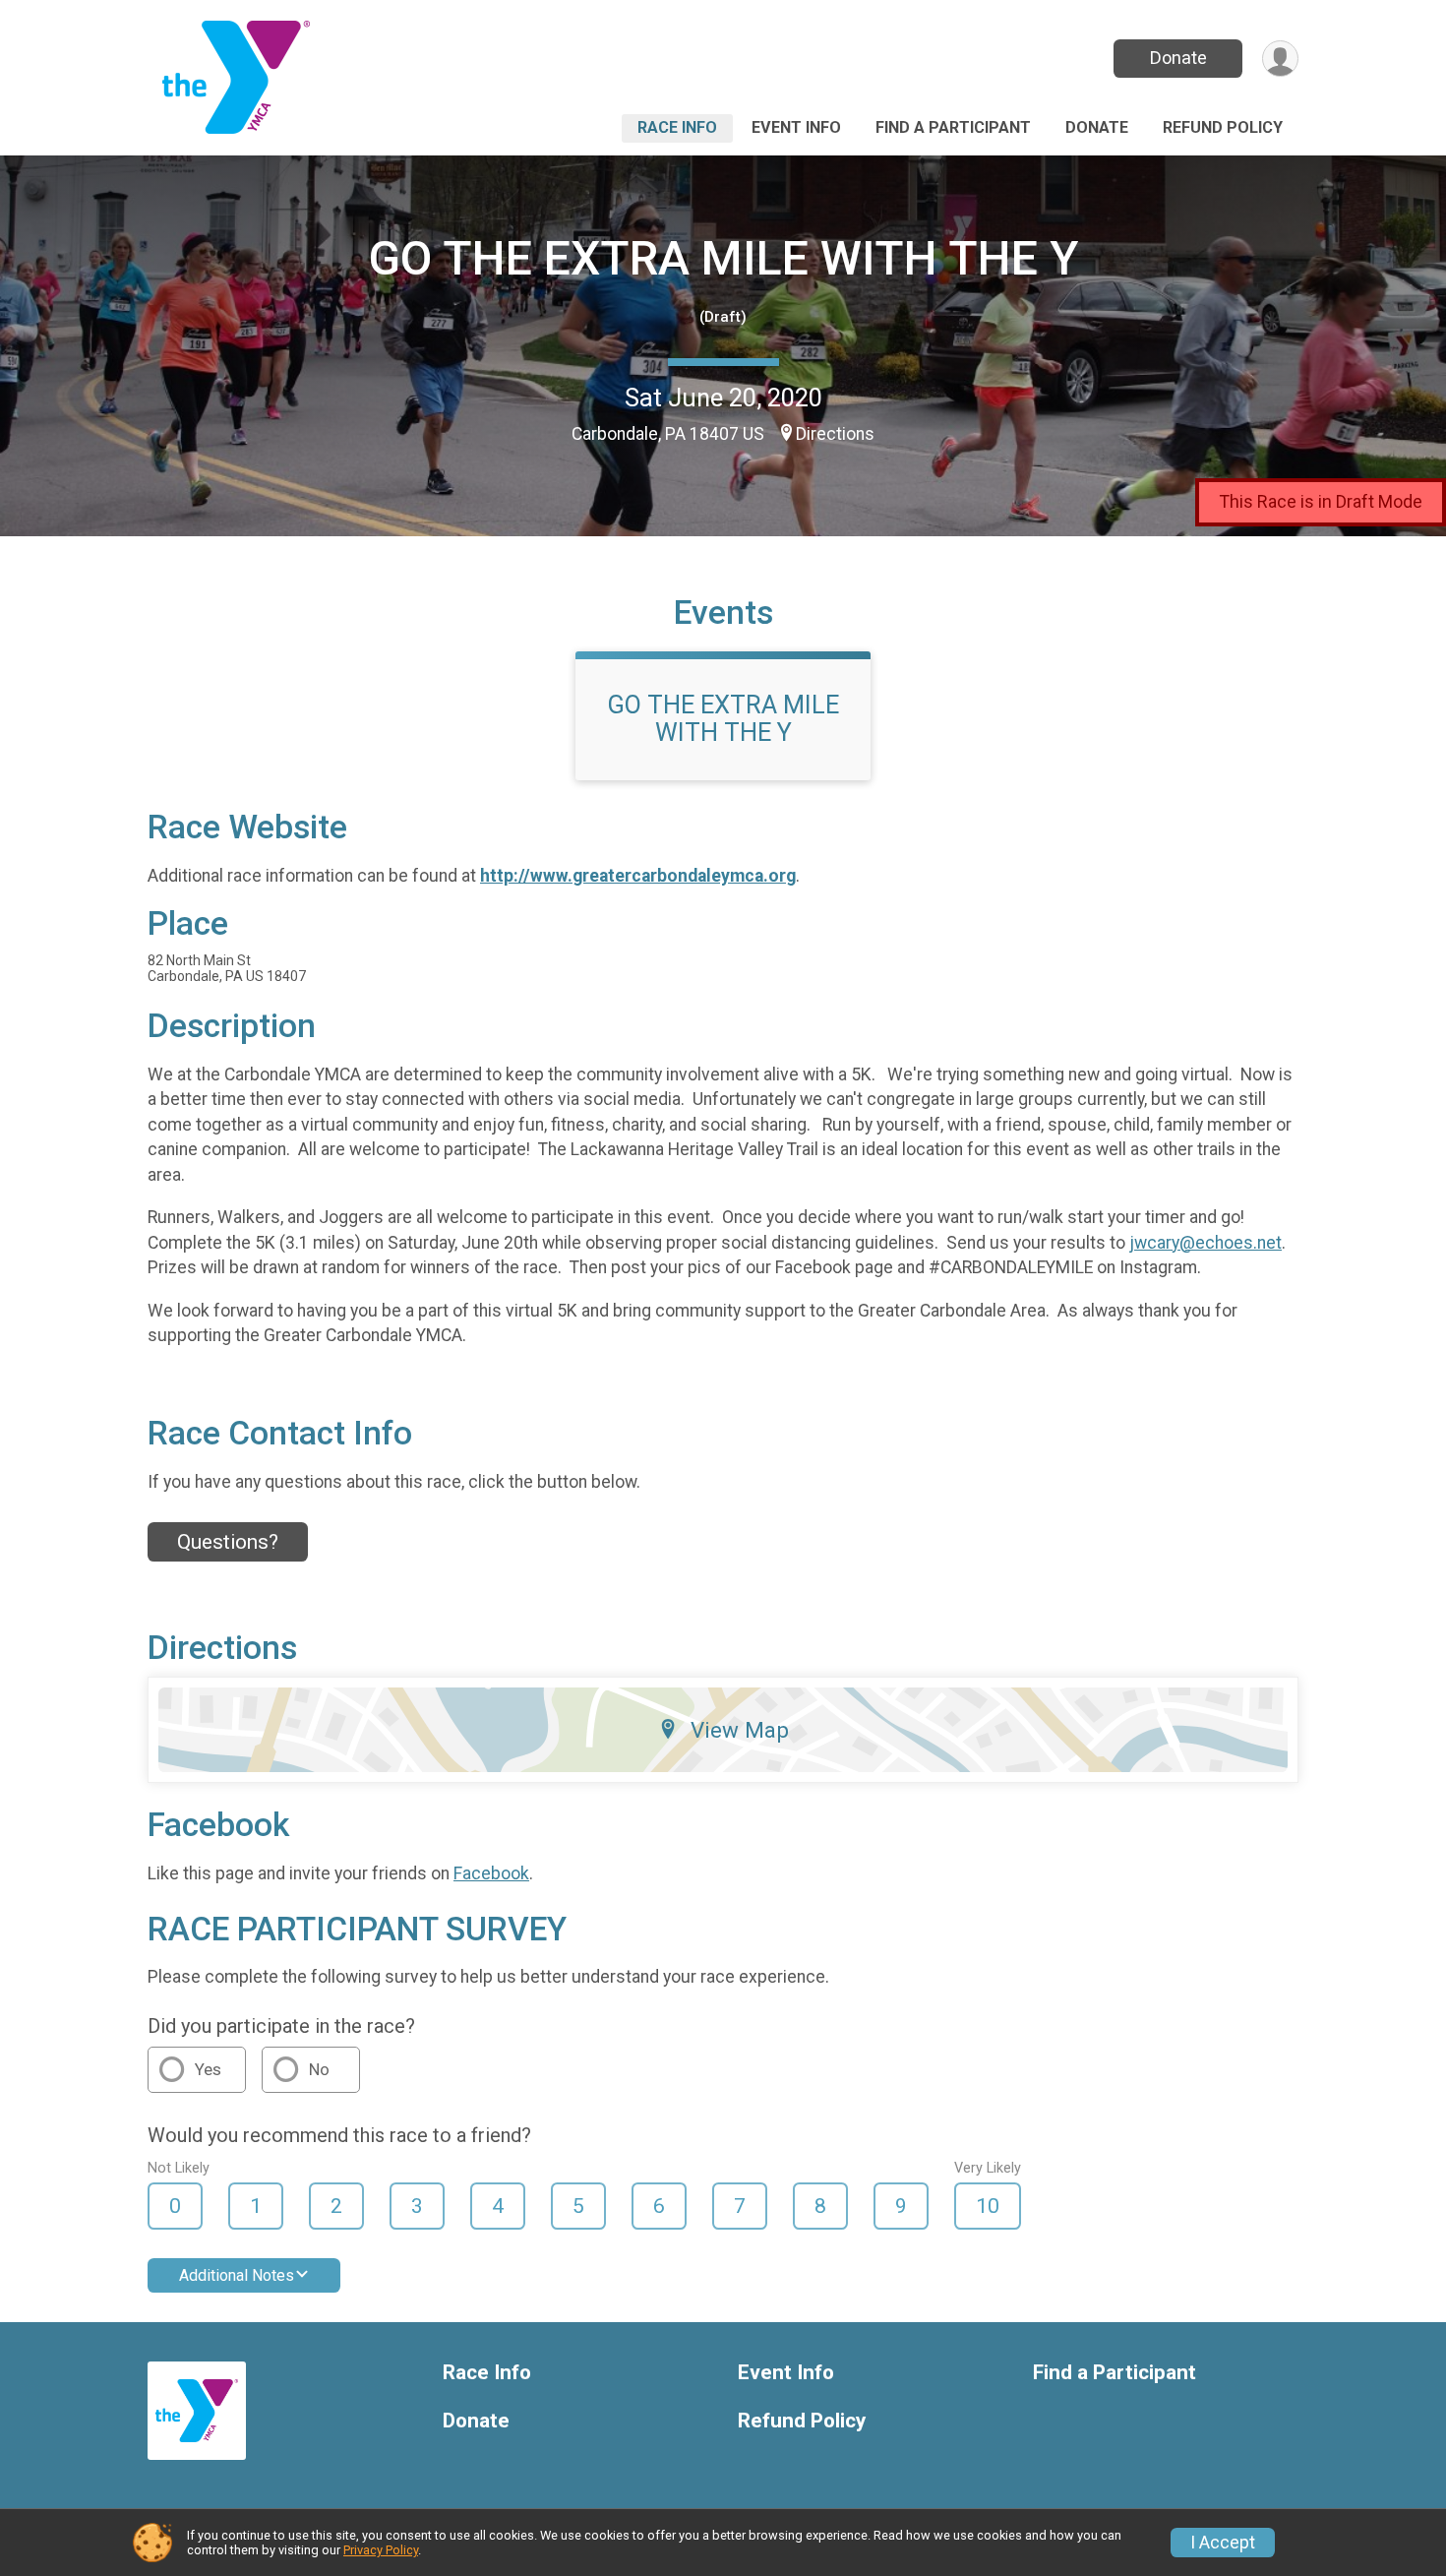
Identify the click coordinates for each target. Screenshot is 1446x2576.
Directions (835, 434)
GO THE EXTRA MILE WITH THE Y (723, 258)
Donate (1178, 58)
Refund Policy (1223, 127)
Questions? (228, 1542)
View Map (740, 1730)
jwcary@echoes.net (1205, 1243)
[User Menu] (1280, 59)
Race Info (677, 127)
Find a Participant (953, 127)
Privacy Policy (381, 2550)
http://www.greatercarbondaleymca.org (638, 876)
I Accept (1223, 2543)
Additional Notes (237, 2275)
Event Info (796, 127)
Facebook (491, 1873)
